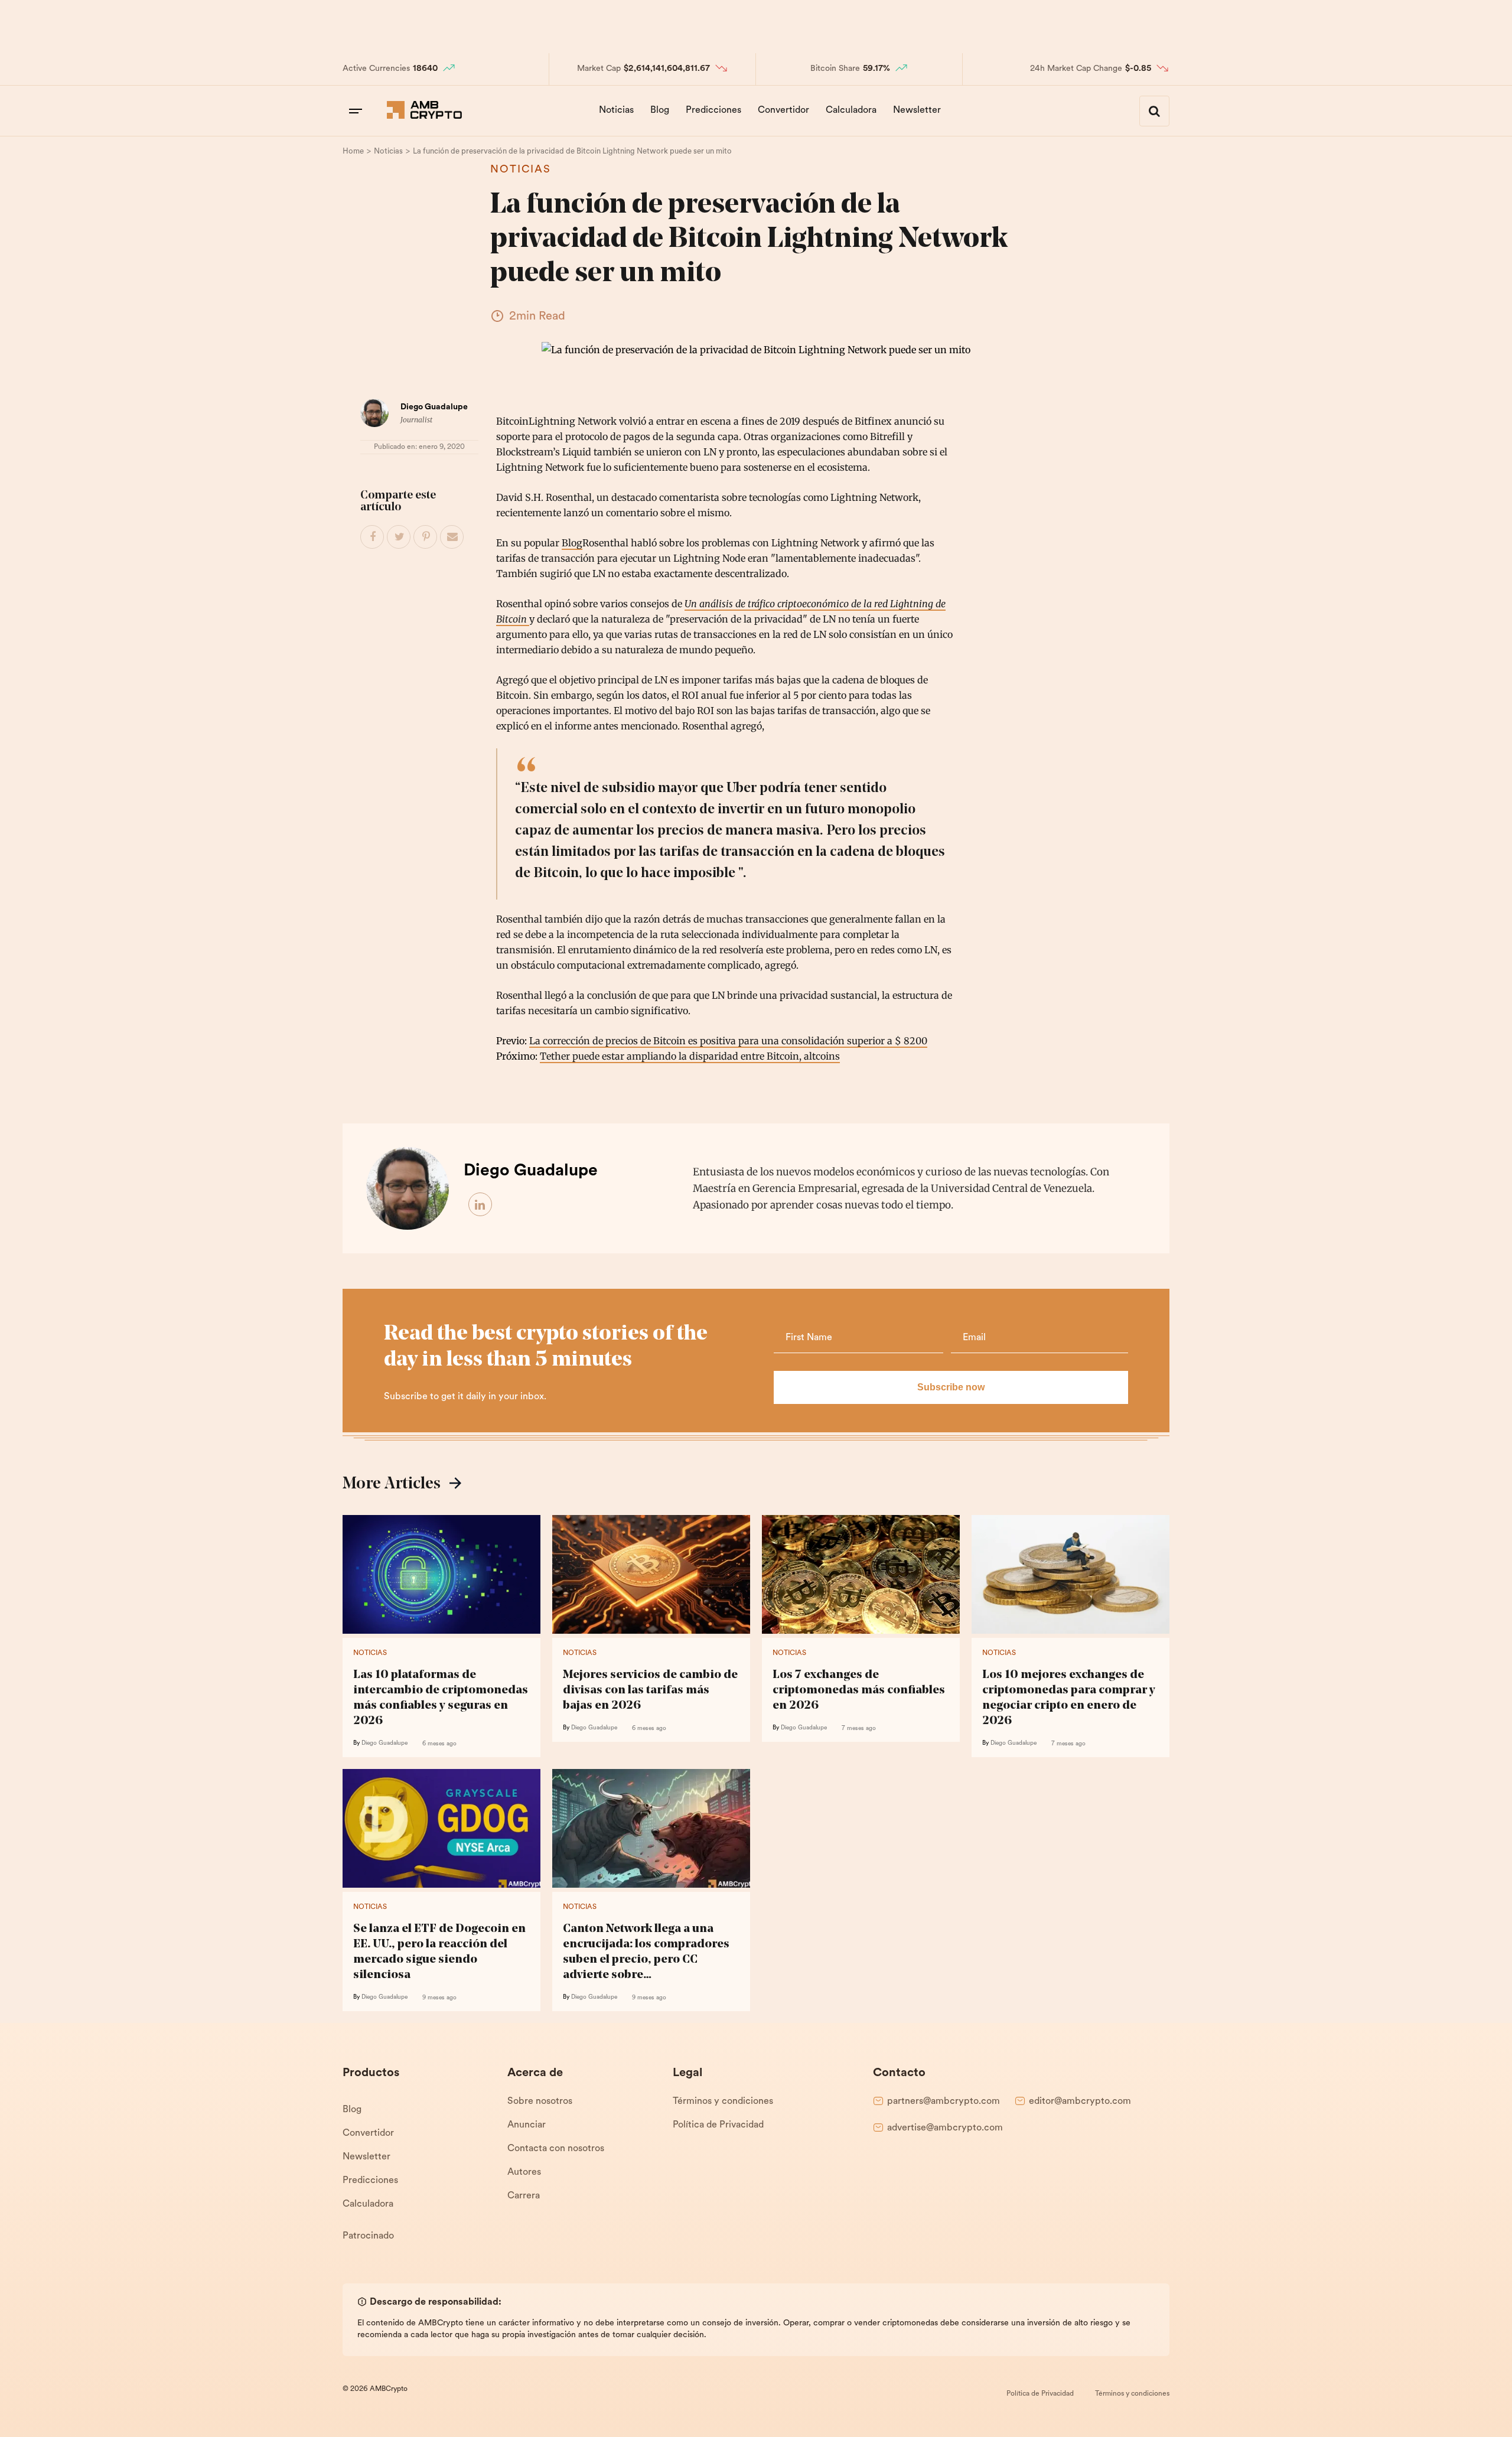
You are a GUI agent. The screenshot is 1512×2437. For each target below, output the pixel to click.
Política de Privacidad (718, 2125)
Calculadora (851, 110)
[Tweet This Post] (399, 537)
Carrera (524, 2196)
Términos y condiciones (723, 2102)
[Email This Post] (452, 537)
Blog (660, 110)
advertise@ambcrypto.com (945, 2128)
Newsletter (917, 110)
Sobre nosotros (540, 2102)
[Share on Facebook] (373, 537)
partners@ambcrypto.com (944, 2102)
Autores (524, 2172)
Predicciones (713, 110)
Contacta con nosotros (556, 2149)
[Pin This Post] (426, 537)
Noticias (616, 110)
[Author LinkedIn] (481, 1205)
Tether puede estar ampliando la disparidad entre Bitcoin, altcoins (690, 1056)
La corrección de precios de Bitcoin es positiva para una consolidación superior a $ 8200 (728, 1041)
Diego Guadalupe (434, 407)
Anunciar (527, 2125)
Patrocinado (368, 2236)
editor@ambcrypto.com (1080, 2102)
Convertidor (783, 110)
